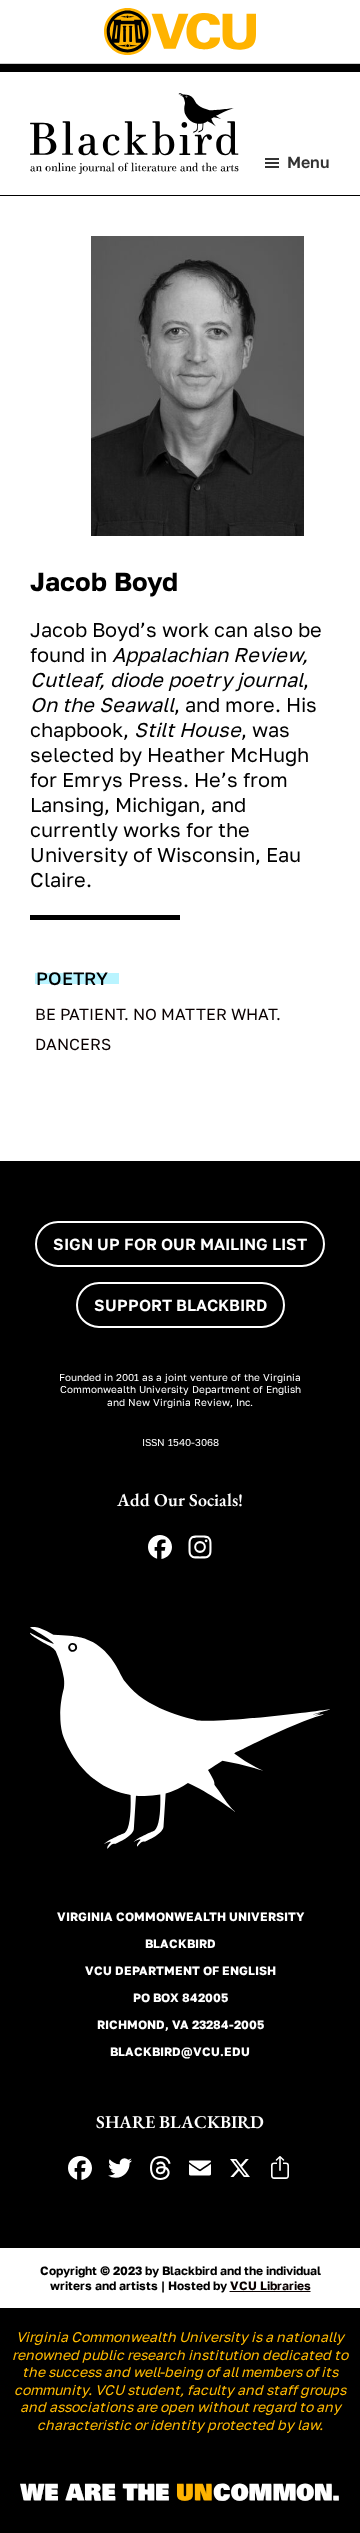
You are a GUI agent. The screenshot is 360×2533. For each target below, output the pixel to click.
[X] (240, 2170)
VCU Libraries (270, 2285)
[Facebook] (160, 1549)
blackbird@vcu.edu (180, 2051)
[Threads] (160, 2170)
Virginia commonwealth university (180, 1916)
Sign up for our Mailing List (180, 1244)
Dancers (73, 1044)
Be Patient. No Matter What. (158, 1014)
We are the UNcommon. (180, 2493)
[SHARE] (280, 2170)
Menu (308, 162)
